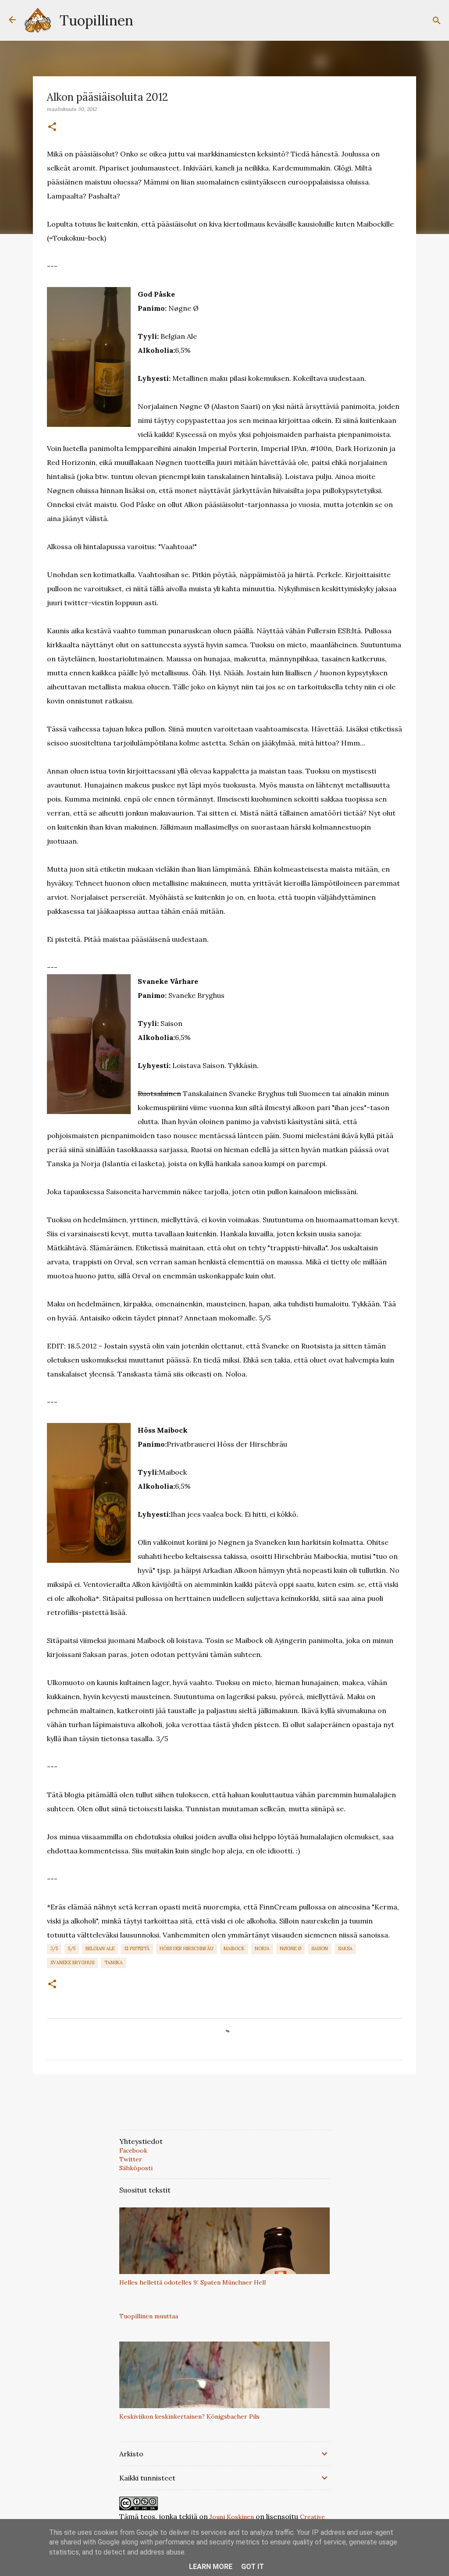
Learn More (211, 2567)
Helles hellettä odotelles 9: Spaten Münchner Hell (192, 2282)
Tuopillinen (96, 20)
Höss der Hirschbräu (187, 1948)
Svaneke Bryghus (72, 1962)
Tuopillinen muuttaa (149, 2316)
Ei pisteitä (137, 1948)
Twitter (131, 2159)
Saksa (345, 1948)
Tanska (114, 1962)
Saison (320, 1948)
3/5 (54, 1948)
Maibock (234, 1948)
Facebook (133, 2150)
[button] (52, 127)
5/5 (72, 1948)
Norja (262, 1948)
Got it (253, 2567)
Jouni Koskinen (232, 2517)
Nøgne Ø (290, 1948)
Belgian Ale (100, 1948)
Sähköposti (136, 2168)
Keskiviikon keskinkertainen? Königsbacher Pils (189, 2416)
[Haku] (437, 21)
